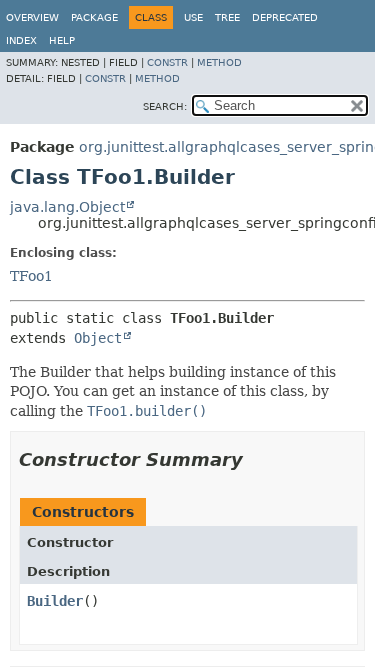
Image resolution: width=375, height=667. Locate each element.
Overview (32, 17)
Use (193, 17)
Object (98, 338)
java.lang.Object (67, 207)
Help (62, 40)
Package (94, 17)
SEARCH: (165, 106)
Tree (227, 17)
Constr (167, 62)
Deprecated (285, 17)
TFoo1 (31, 276)
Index (21, 40)
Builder (55, 601)
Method (219, 62)
